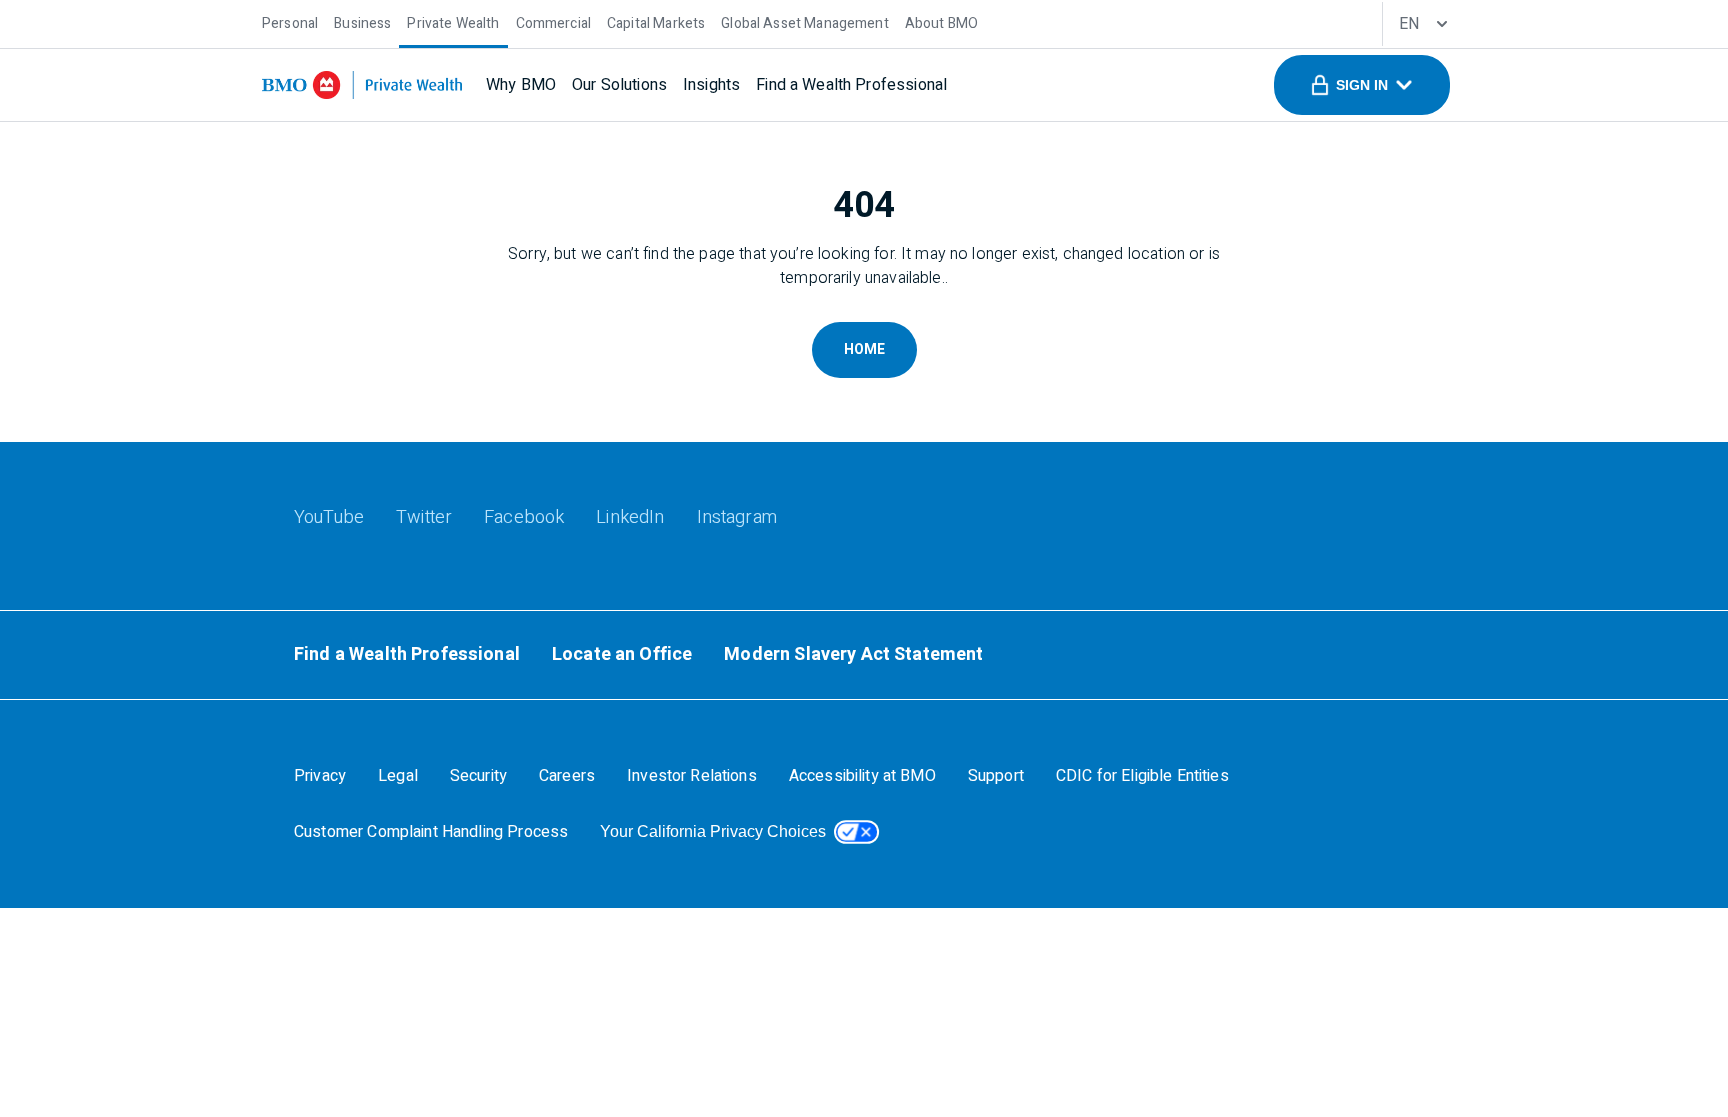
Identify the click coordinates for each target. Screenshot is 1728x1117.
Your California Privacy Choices (713, 831)
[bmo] (362, 85)
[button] (1362, 85)
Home (864, 349)
